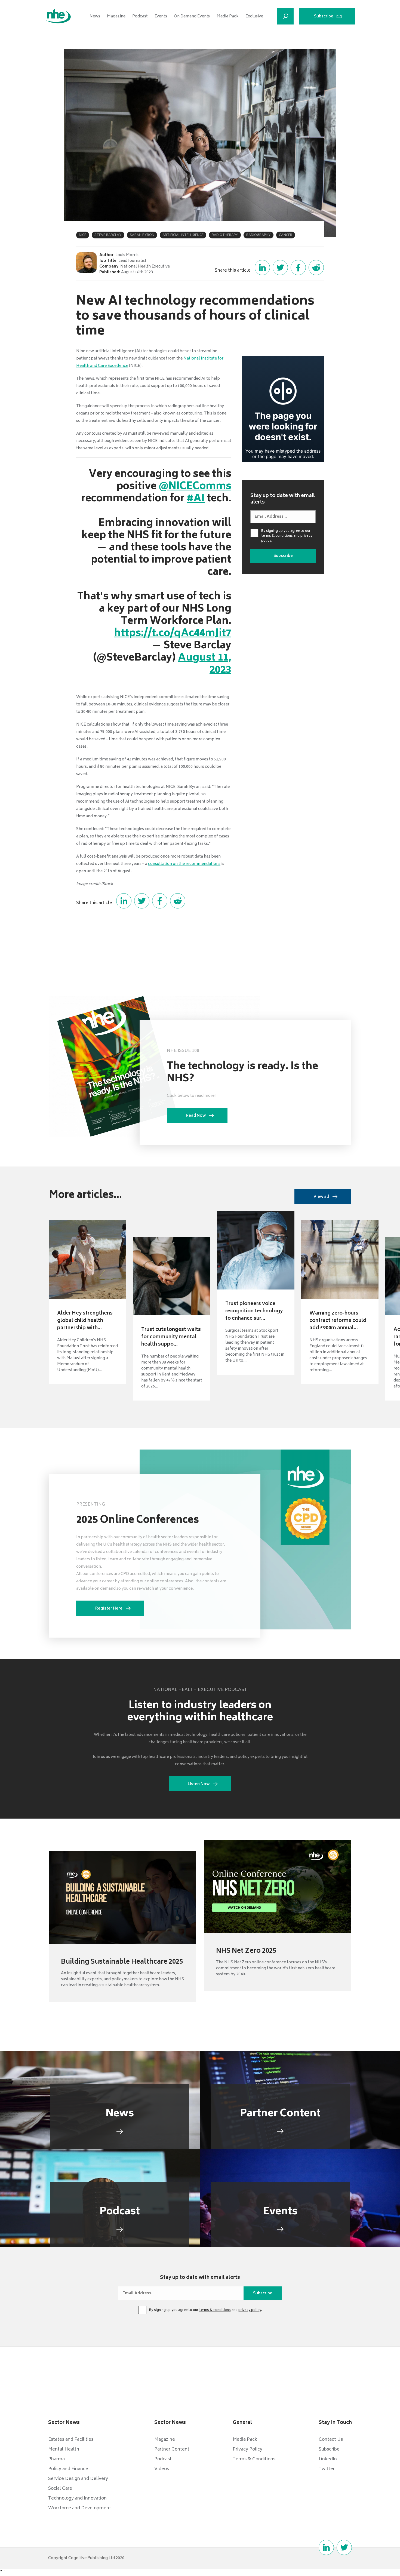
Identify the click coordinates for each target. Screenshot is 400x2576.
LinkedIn (328, 2459)
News (95, 16)
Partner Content (172, 2449)
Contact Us (331, 2440)
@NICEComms (195, 487)
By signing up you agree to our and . (287, 536)
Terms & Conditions (254, 2459)
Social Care (60, 2489)
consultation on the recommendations (184, 864)
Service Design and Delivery (78, 2479)
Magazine (116, 16)
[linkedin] (326, 2547)
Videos (162, 2469)
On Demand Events (192, 16)
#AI (196, 499)
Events (161, 16)
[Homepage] (59, 16)
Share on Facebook (298, 268)
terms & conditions (277, 536)
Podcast (140, 16)
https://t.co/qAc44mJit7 (173, 634)
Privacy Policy (247, 2449)
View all (321, 1197)
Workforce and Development (80, 2508)
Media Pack (228, 16)
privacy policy (250, 2310)
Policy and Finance (68, 2469)
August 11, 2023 (205, 664)
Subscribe (324, 16)
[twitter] (344, 2547)
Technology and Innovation (77, 2498)
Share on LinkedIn (262, 268)
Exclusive (254, 16)
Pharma (56, 2459)
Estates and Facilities (71, 2440)
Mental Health (64, 2449)
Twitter (327, 2469)
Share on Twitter (280, 268)
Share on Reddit (316, 268)
